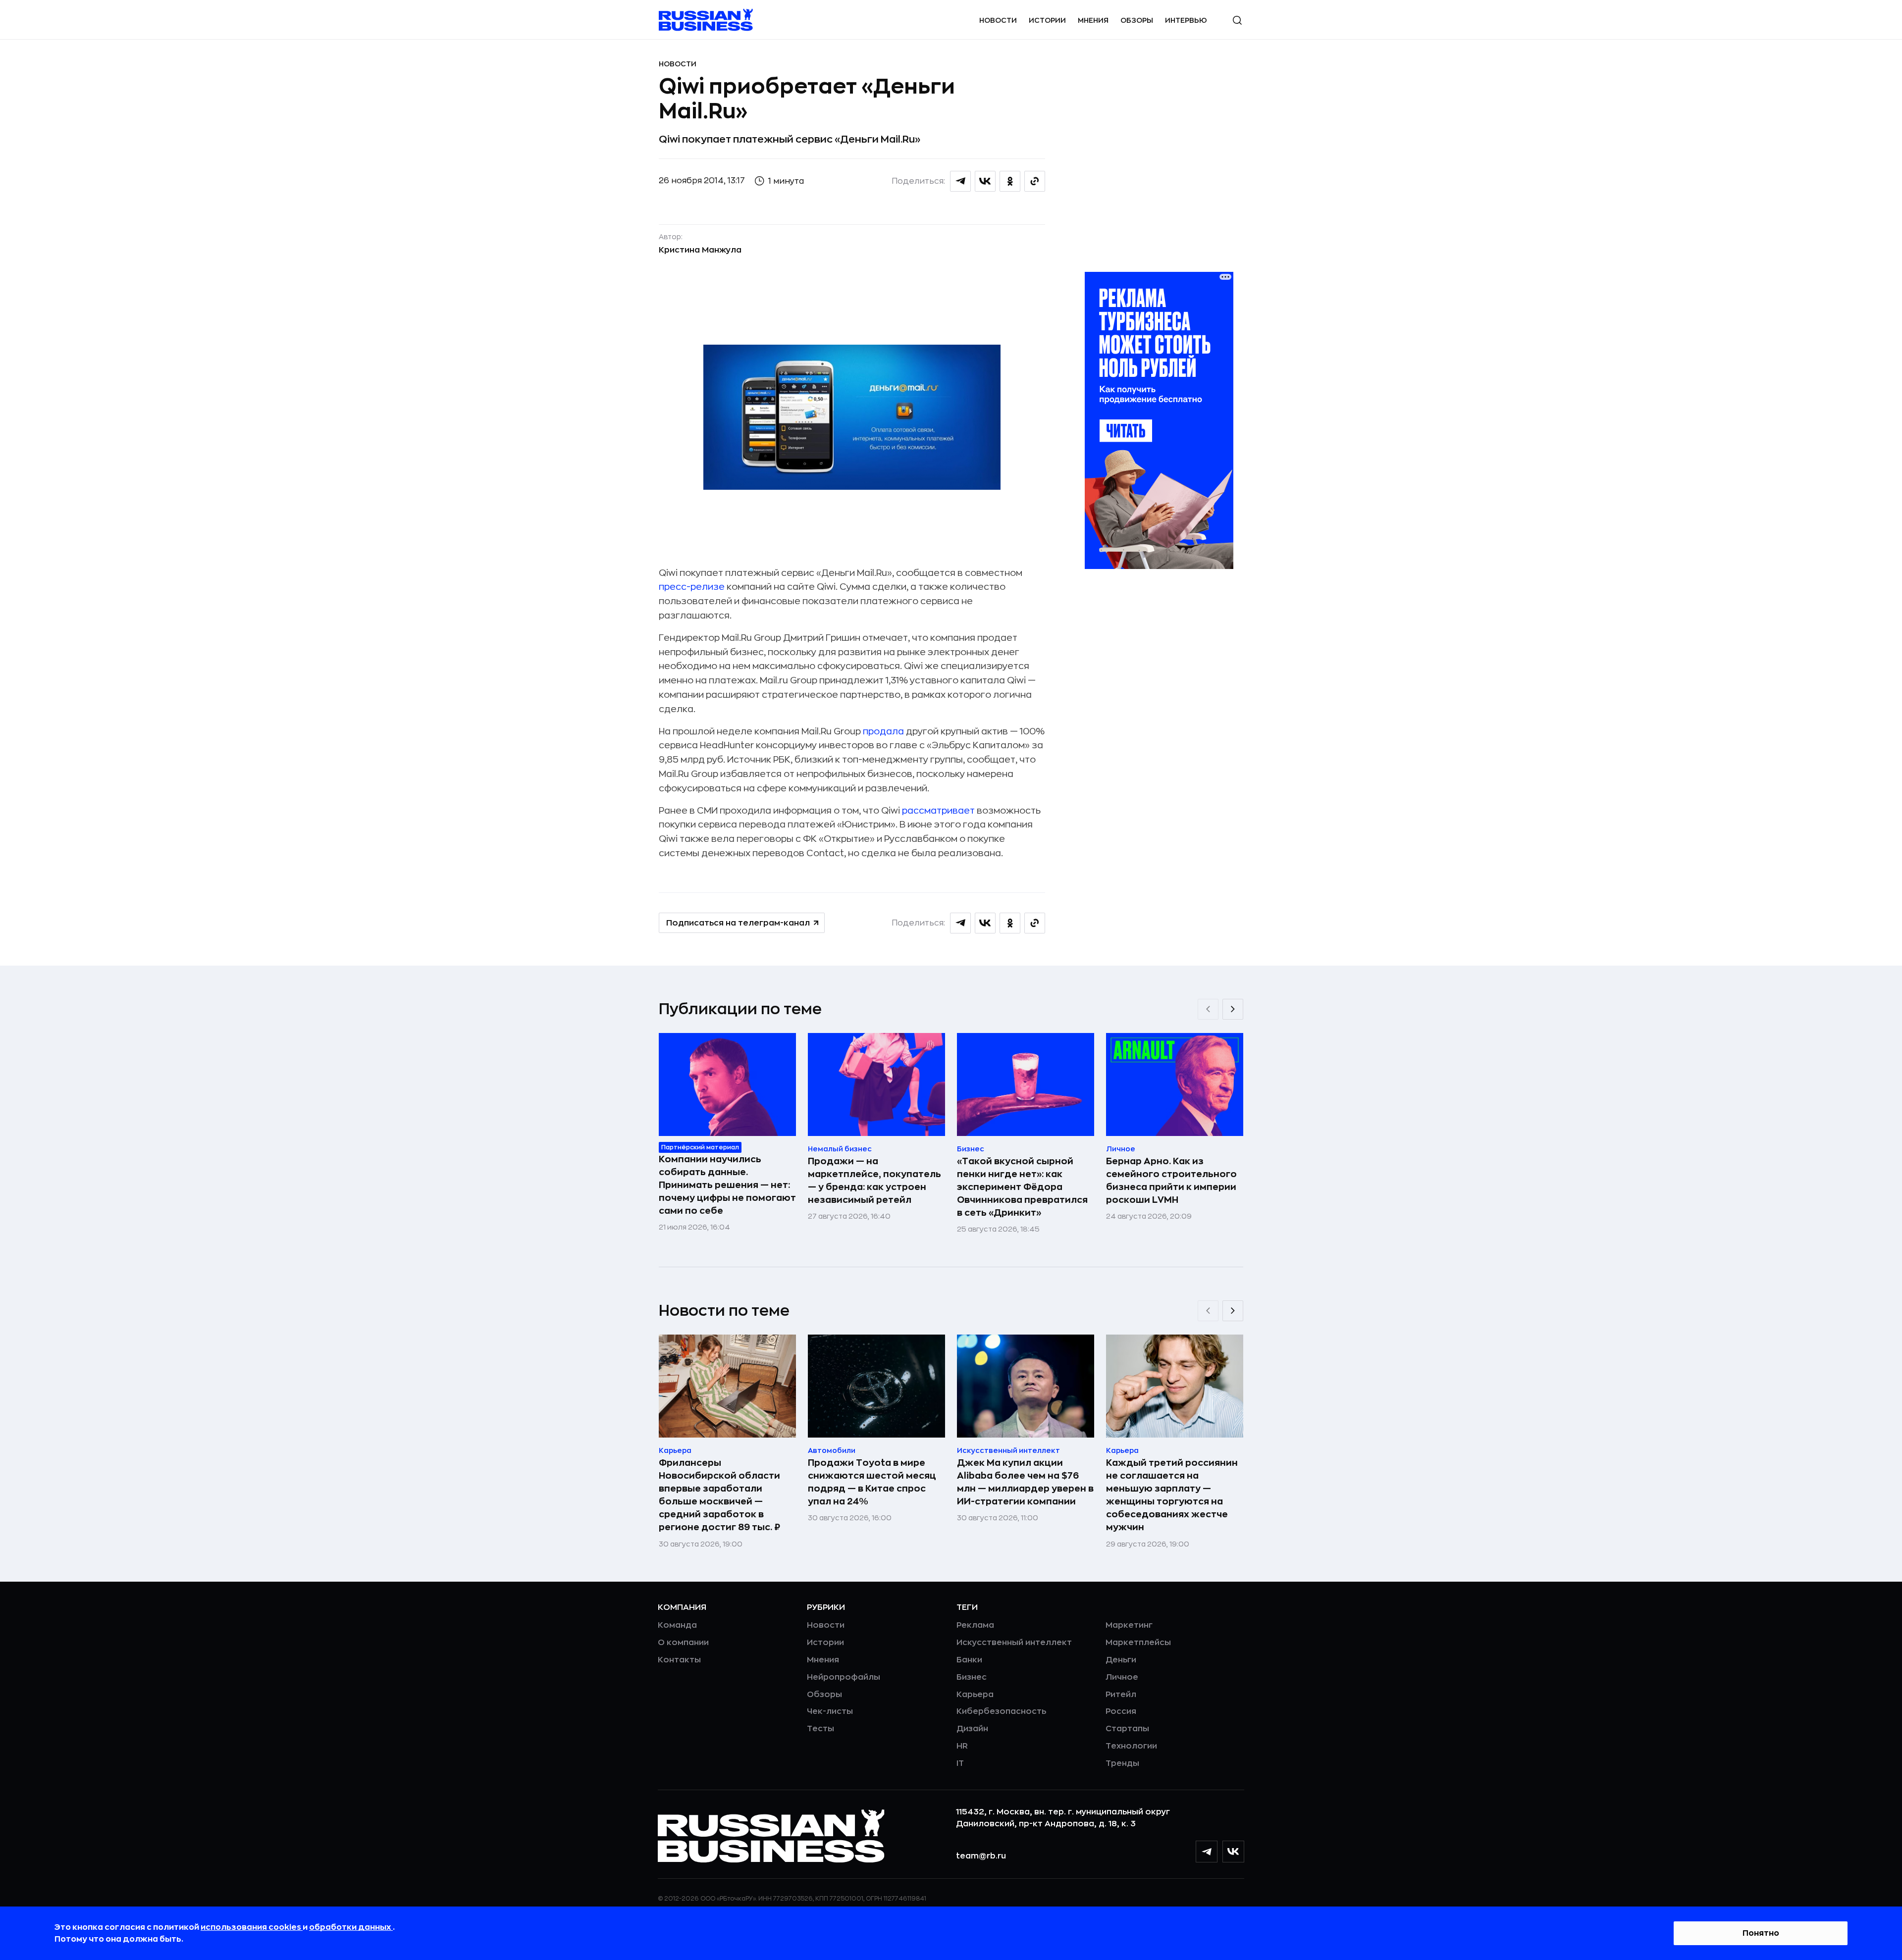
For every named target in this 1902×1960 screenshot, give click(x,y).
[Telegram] (1207, 1852)
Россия (1121, 1711)
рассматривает (938, 811)
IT (960, 1763)
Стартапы (1127, 1729)
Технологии (1131, 1746)
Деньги (1121, 1660)
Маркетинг (1129, 1625)
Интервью (1186, 20)
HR (962, 1746)
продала (883, 731)
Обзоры (1137, 20)
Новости (998, 20)
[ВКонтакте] (1233, 1852)
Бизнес (972, 1677)
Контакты (679, 1660)
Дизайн (972, 1729)
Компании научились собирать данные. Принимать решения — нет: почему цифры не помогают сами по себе (727, 1185)
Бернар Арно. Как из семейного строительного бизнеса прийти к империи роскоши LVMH (1171, 1181)
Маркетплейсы (1138, 1643)
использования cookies (252, 1927)
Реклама (975, 1625)
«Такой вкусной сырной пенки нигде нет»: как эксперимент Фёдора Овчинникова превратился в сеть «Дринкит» (1022, 1187)
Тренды (1122, 1763)
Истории (1047, 20)
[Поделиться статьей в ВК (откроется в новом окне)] (985, 181)
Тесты (820, 1729)
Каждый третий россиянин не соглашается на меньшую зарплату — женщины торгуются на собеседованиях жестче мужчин (1172, 1495)
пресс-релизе (693, 587)
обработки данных (351, 1927)
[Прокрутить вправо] (1233, 1009)
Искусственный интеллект (1014, 1643)
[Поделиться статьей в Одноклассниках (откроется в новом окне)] (1010, 181)
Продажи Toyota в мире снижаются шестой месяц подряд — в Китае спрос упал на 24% (872, 1482)
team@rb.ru (981, 1856)
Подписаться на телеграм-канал (738, 923)
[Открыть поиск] (1237, 20)
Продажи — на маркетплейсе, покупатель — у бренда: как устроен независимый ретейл (874, 1181)
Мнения (1093, 20)
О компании (683, 1643)
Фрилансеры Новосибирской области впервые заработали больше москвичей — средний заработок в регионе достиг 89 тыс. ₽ (719, 1495)
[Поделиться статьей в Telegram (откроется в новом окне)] (960, 181)
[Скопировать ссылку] (1035, 181)
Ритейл (1121, 1695)
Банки (969, 1660)
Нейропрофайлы (844, 1677)
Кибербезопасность (1001, 1711)
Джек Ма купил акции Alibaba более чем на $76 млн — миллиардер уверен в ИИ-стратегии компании (1025, 1482)
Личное (1122, 1677)
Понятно (1761, 1933)
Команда (677, 1625)
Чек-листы (830, 1711)
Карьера (975, 1695)
